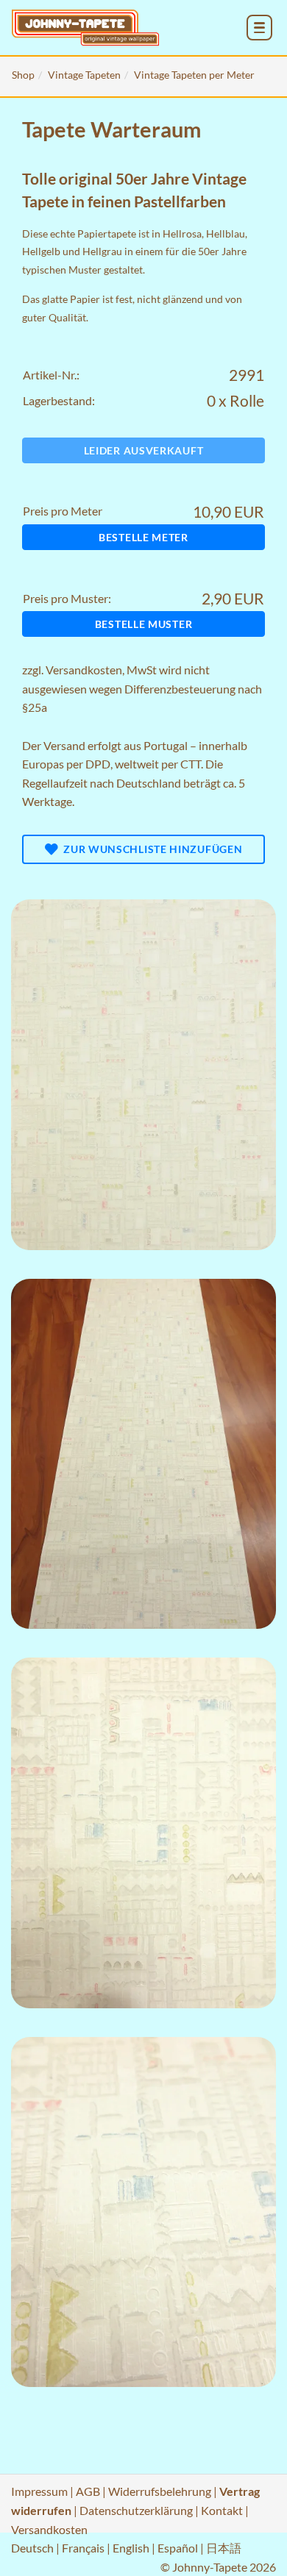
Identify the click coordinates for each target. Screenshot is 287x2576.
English (131, 2548)
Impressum (39, 2491)
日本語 (224, 2548)
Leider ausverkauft (144, 450)
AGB (88, 2491)
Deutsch (32, 2548)
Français (83, 2548)
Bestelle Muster (144, 624)
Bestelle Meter (143, 537)
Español (178, 2548)
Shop (23, 75)
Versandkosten (84, 670)
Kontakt (222, 2510)
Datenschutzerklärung (136, 2510)
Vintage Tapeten (84, 75)
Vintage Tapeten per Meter (194, 75)
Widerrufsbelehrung (160, 2491)
